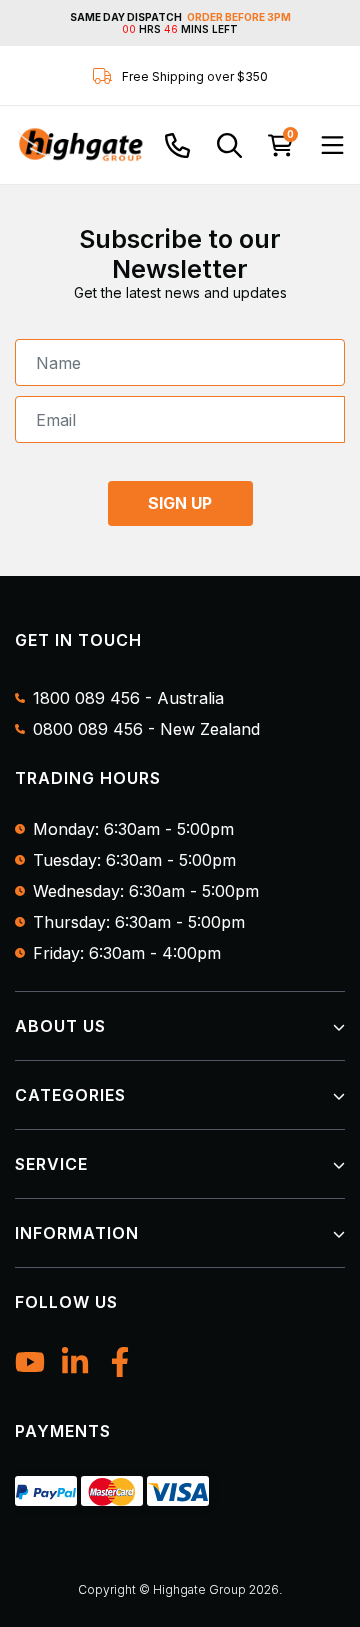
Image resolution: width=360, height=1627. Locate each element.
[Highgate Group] (80, 145)
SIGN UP (180, 503)
